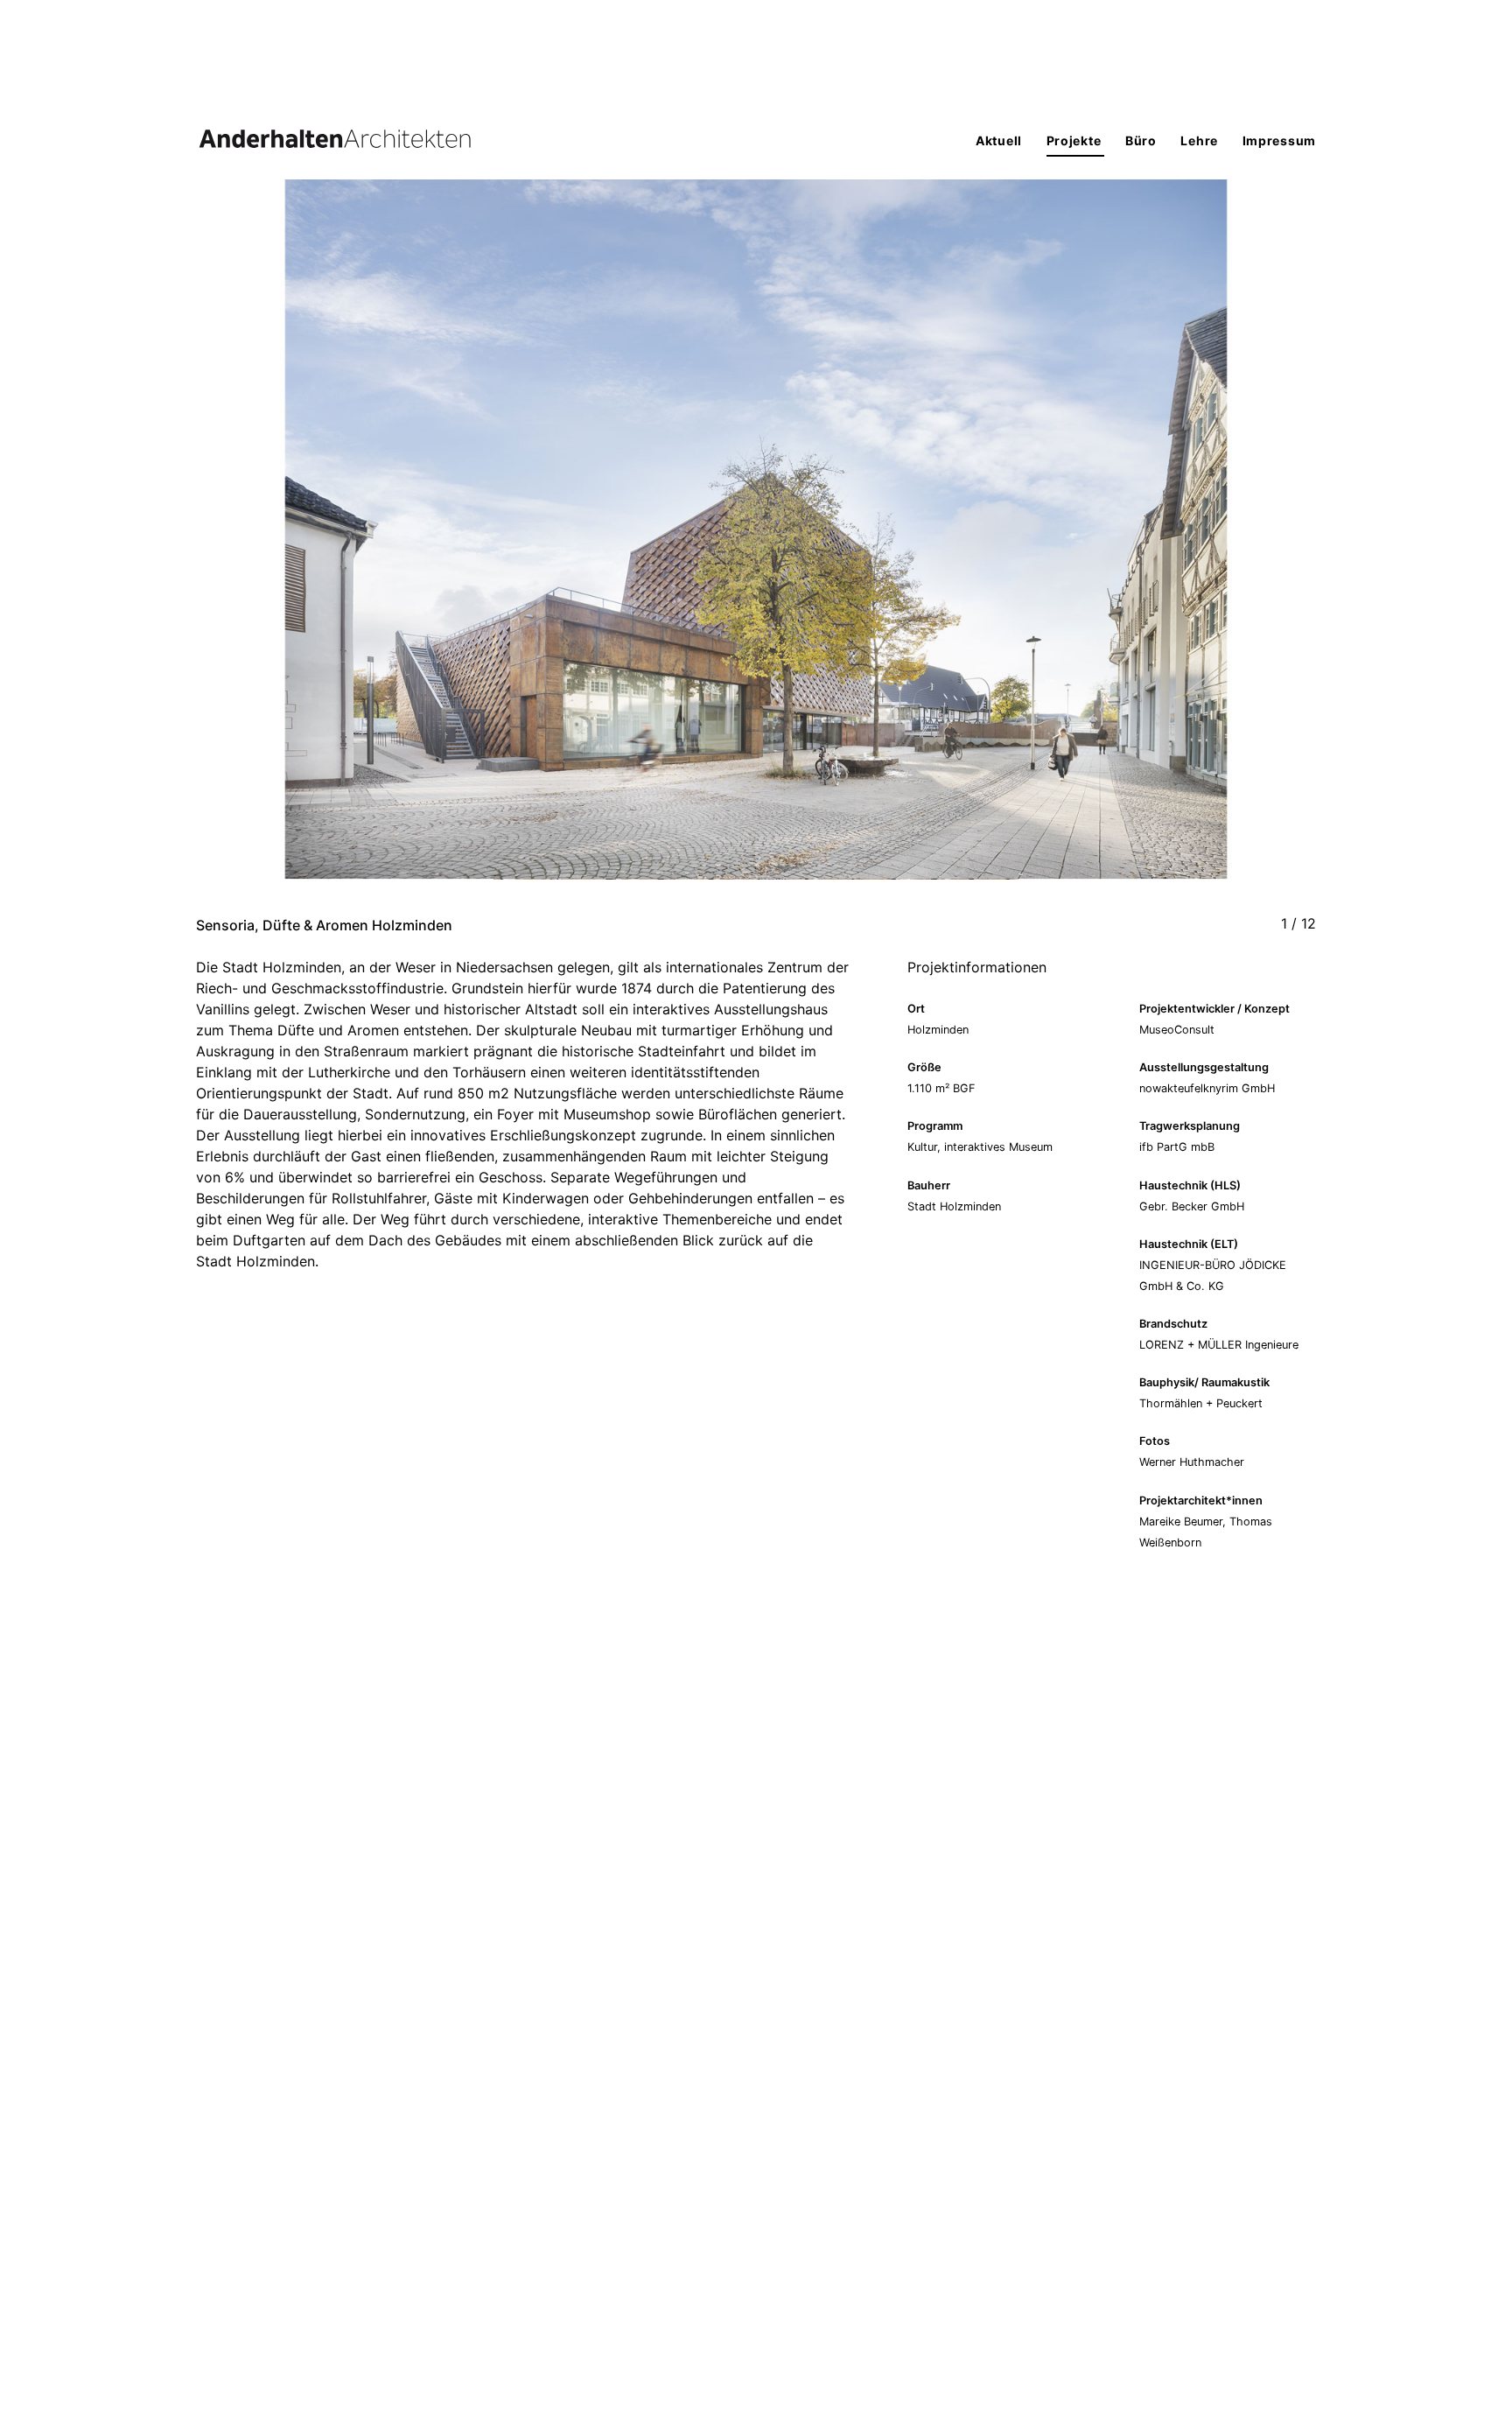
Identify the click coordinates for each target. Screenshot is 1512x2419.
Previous (476, 547)
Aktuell (1001, 140)
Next (1036, 547)
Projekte (1075, 140)
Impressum (1279, 140)
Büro (1143, 140)
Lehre (1200, 140)
